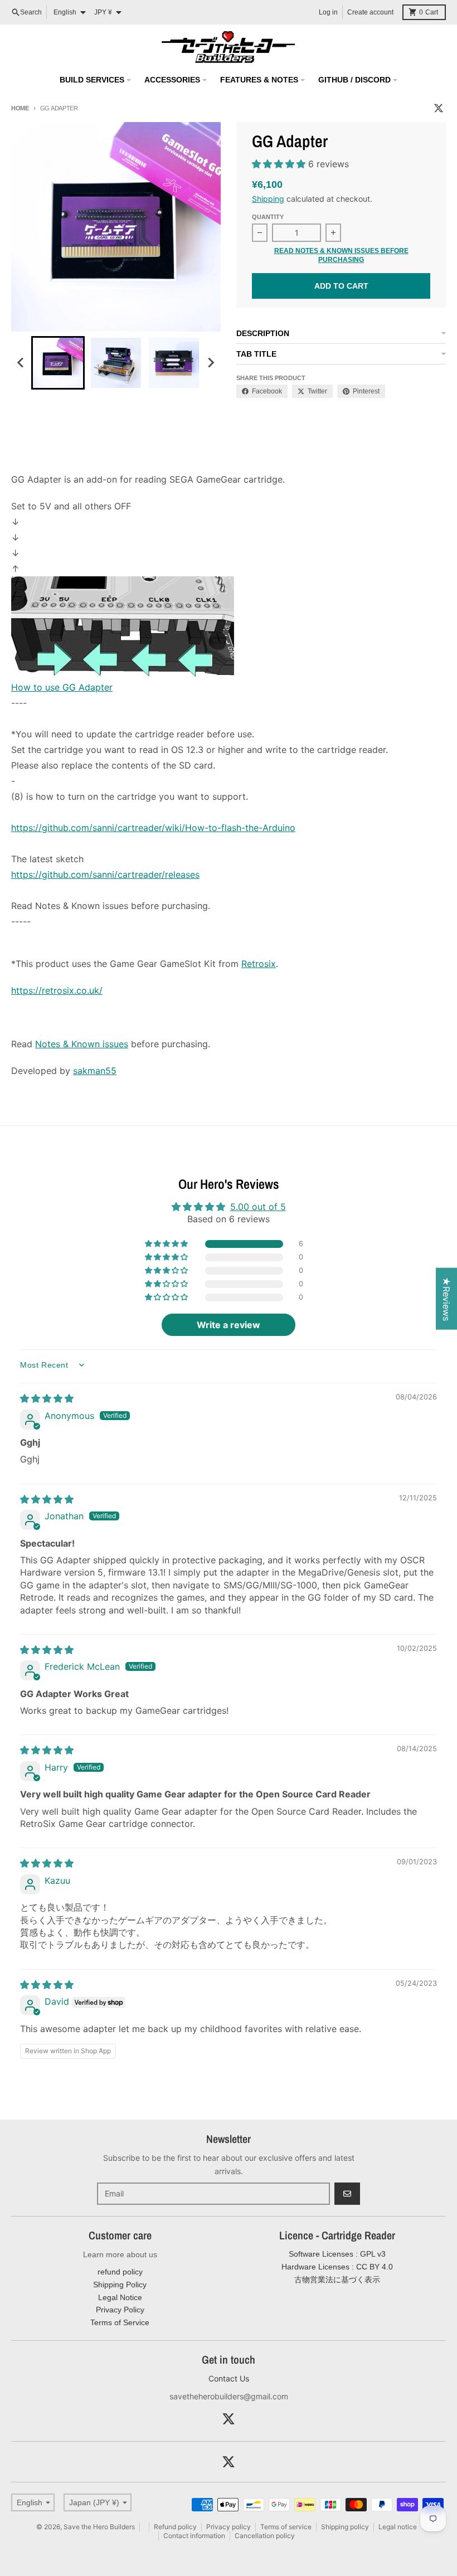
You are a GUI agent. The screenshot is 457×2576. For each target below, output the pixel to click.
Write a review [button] (229, 1325)
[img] (47, 1398)
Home (20, 108)
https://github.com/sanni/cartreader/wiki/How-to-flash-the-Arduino (153, 828)
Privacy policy (229, 2527)
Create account (370, 12)
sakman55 (95, 1071)
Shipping (268, 199)
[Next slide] (211, 363)
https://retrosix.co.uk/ (57, 990)
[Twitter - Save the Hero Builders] (439, 108)
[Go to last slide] (21, 363)
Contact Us (229, 2378)
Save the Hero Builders (99, 2527)
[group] (58, 363)
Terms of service (286, 2527)
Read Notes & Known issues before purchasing (341, 255)
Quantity (268, 217)
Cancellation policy (265, 2536)
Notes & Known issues (82, 1044)
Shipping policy (345, 2527)
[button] (280, 164)
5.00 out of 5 (258, 1207)
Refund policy (175, 2527)
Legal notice (398, 2527)
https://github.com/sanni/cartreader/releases (105, 874)
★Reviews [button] (446, 1299)
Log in (328, 12)
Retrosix (259, 964)
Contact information (194, 2536)
